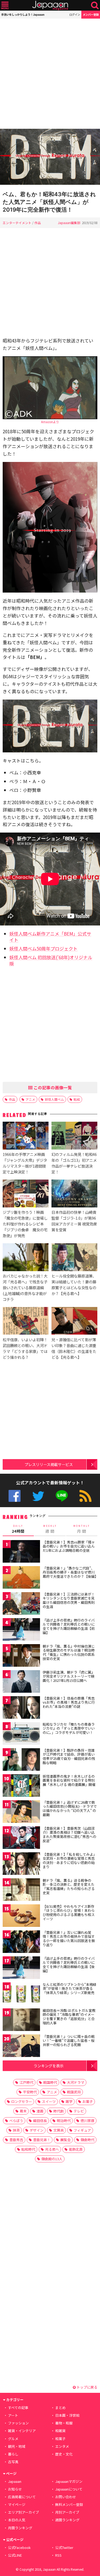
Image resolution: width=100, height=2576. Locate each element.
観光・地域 (17, 2446)
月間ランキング (20, 2528)
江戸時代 (26, 2082)
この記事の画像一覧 (52, 1087)
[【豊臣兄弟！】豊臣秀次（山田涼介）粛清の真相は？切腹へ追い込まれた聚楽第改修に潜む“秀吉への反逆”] (21, 1838)
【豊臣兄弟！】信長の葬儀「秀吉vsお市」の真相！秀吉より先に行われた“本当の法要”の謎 (69, 1702)
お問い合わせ (66, 2497)
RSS (85, 1496)
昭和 (77, 1099)
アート (13, 2415)
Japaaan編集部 (69, 223)
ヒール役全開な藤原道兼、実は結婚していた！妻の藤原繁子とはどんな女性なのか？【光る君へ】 (74, 1285)
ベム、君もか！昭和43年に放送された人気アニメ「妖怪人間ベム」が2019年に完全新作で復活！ (49, 202)
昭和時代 (28, 2149)
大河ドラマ (76, 2082)
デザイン (37, 2130)
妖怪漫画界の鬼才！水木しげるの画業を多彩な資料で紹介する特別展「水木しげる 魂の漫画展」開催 (69, 1780)
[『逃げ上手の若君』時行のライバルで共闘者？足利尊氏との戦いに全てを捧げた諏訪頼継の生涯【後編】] (21, 1968)
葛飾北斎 (76, 2149)
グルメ (13, 2439)
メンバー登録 (91, 14)
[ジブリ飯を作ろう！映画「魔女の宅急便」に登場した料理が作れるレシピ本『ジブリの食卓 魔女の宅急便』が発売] (26, 1194)
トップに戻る (87, 2387)
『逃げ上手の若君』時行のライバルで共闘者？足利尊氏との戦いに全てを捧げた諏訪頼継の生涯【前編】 (69, 1626)
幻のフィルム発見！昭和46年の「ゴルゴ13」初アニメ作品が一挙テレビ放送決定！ (74, 1163)
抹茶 (16, 2130)
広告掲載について (22, 2497)
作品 (38, 223)
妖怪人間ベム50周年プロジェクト (43, 948)
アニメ (30, 1099)
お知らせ (15, 2489)
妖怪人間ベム (54, 1099)
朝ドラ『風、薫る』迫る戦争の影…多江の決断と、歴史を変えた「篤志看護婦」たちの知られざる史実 (69, 1887)
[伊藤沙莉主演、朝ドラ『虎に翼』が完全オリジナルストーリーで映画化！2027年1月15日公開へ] (21, 1682)
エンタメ (62, 2446)
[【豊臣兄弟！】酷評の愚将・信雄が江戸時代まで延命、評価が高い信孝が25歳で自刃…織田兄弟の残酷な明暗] (21, 1760)
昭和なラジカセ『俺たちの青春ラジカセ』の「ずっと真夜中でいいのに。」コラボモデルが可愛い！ (69, 1728)
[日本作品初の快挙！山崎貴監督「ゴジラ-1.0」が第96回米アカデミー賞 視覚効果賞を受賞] (74, 1194)
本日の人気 (17, 2520)
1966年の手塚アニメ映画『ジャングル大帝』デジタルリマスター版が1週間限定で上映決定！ (25, 1163)
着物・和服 (64, 2423)
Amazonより (50, 422)
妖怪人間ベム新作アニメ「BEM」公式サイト (50, 937)
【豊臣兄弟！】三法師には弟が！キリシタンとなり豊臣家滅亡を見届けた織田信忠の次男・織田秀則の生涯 (69, 1600)
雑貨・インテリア (22, 2431)
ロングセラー (22, 2101)
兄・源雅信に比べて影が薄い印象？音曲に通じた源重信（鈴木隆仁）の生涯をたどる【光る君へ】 (74, 1348)
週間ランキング (67, 2520)
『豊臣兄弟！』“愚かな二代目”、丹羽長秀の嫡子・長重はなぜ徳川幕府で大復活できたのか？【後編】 (70, 1572)
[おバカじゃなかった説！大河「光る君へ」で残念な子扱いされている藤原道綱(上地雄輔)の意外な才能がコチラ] (26, 1258)
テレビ (79, 2111)
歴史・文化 (64, 2454)
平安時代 (30, 2092)
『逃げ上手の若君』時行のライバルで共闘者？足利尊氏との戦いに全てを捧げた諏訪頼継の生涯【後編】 (69, 1965)
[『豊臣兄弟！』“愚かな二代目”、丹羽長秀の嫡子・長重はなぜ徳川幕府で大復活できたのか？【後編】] (21, 1578)
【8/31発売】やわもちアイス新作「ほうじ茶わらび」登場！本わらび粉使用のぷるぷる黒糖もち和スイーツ (69, 1913)
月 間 (82, 1529)
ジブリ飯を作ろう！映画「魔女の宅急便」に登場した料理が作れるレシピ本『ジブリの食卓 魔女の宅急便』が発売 (25, 1224)
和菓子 (60, 2439)
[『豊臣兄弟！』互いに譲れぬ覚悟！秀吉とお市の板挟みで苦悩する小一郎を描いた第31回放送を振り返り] (21, 1942)
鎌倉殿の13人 (52, 2159)
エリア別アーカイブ (23, 2512)
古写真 (13, 2462)
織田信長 (40, 2121)
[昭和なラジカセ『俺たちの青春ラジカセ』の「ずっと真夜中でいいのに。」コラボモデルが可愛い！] (21, 1734)
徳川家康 (87, 2121)
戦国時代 (50, 2082)
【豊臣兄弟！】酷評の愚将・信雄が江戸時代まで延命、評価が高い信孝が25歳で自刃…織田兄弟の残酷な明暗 (69, 1756)
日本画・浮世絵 (67, 2415)
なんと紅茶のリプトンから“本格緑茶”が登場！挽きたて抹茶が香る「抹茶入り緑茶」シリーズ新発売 (69, 1988)
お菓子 (88, 2101)
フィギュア (82, 2130)
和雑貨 (60, 2431)
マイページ (17, 2504)
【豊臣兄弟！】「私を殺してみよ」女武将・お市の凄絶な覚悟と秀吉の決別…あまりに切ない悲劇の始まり (70, 1861)
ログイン (75, 14)
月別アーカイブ (67, 2512)
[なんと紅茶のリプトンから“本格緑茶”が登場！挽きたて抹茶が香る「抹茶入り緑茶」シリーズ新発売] (21, 1994)
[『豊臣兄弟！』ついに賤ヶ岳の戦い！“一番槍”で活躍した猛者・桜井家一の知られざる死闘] (21, 2046)
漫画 (40, 2111)
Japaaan (50, 5)
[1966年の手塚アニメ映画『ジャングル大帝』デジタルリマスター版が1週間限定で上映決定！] (26, 1136)
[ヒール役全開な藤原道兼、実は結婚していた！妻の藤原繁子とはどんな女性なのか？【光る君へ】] (74, 1258)
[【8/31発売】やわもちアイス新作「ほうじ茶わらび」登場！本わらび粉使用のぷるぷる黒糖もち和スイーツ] (21, 1916)
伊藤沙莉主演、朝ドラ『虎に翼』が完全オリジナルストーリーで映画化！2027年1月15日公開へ (69, 1676)
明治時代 (64, 2121)
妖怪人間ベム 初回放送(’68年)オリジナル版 (51, 960)
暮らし (13, 2454)
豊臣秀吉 (16, 2140)
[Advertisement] (50, 74)
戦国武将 (74, 2092)
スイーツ (49, 2101)
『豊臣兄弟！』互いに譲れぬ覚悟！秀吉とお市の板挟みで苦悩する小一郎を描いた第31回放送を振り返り (69, 1939)
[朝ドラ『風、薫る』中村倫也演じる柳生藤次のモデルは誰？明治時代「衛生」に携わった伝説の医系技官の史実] (21, 1656)
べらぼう (16, 2121)
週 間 (50, 1529)
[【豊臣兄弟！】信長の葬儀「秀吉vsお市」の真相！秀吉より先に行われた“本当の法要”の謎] (21, 1708)
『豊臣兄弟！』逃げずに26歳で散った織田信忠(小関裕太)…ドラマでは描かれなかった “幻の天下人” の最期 (70, 1808)
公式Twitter (38, 1496)
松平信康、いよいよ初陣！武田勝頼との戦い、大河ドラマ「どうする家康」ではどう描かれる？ (25, 1348)
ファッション (18, 2423)
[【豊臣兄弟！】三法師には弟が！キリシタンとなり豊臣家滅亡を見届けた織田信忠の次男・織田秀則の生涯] (21, 1604)
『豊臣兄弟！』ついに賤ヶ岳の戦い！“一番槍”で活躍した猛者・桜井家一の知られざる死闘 (69, 2041)
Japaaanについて (69, 2489)
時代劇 (59, 2111)
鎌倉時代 (87, 2140)
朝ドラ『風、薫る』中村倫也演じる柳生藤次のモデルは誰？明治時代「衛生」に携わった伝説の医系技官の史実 (69, 1652)
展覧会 (65, 2140)
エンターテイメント (17, 223)
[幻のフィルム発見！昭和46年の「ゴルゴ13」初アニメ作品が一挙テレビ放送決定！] (74, 1136)
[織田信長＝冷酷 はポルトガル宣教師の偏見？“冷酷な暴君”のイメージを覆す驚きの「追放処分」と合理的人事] (21, 2020)
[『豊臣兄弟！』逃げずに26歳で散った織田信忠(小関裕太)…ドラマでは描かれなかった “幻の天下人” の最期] (21, 1812)
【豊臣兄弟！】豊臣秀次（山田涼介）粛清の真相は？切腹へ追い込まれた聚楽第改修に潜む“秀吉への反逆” (69, 1835)
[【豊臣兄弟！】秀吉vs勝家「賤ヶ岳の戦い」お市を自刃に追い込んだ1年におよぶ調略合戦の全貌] (21, 1552)
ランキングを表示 (49, 2066)
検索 (95, 5)
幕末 (23, 2111)
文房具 (59, 2130)
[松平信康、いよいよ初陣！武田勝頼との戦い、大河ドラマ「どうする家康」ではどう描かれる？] (26, 1322)
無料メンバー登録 (69, 2504)
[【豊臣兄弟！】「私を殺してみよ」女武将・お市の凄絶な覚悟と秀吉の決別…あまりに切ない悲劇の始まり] (21, 1864)
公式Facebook (15, 1496)
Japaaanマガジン (69, 2481)
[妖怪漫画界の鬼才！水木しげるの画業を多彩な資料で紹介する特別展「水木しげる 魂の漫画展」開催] (21, 1786)
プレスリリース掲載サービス (49, 1464)
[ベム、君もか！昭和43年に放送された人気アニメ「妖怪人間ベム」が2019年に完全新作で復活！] (50, 158)
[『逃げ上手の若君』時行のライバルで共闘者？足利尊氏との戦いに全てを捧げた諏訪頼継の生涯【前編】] (21, 1630)
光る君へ (52, 2149)
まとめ (60, 2408)
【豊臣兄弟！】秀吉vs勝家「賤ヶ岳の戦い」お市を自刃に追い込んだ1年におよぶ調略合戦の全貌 (69, 1546)
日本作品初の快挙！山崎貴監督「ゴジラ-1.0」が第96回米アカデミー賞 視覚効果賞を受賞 (74, 1221)
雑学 (69, 2101)
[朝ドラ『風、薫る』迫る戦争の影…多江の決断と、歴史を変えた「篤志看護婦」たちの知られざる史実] (21, 1890)
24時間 (18, 1529)
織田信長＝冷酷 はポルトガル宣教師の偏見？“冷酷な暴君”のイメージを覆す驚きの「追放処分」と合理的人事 (69, 2017)
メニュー (5, 5)
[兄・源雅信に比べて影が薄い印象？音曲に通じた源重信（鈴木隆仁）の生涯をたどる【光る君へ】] (74, 1322)
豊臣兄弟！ (42, 2140)
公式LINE (62, 1496)
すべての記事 (18, 2408)
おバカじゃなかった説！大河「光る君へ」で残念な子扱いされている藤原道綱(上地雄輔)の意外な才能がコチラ (25, 1287)
